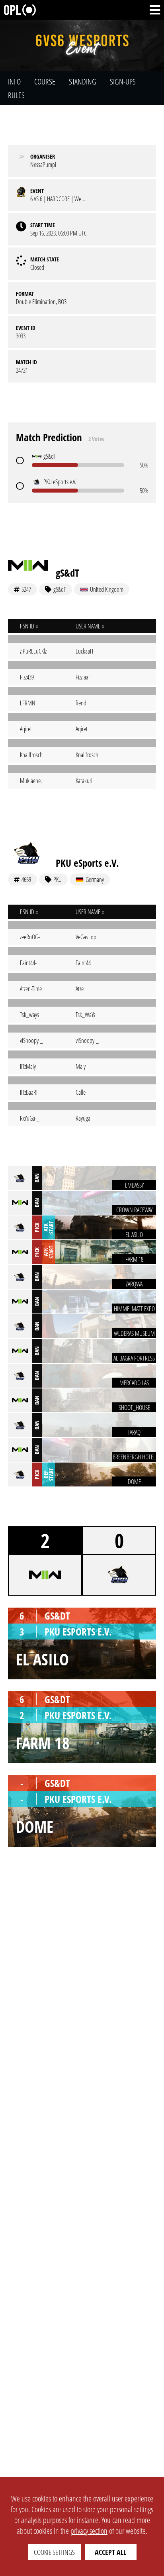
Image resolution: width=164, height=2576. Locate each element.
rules (16, 95)
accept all (110, 2552)
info (14, 81)
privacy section (89, 2531)
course (45, 81)
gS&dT (67, 573)
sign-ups (123, 81)
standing (83, 81)
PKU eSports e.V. (87, 863)
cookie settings (54, 2552)
